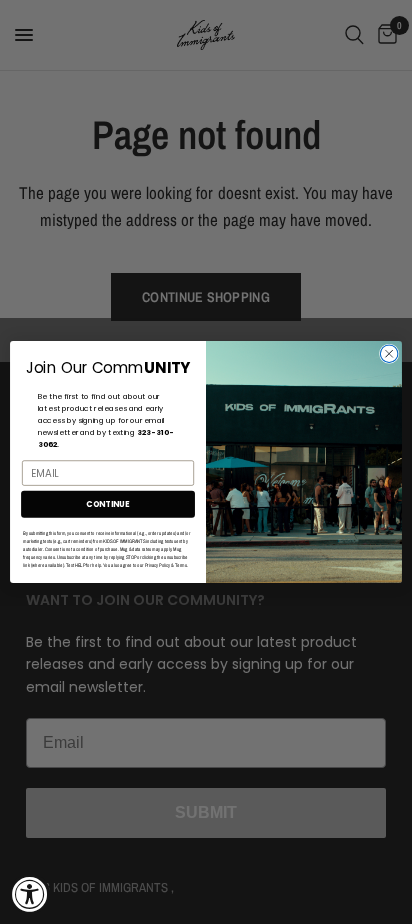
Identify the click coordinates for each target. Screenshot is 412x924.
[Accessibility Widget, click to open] (30, 894)
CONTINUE (108, 504)
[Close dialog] (389, 354)
